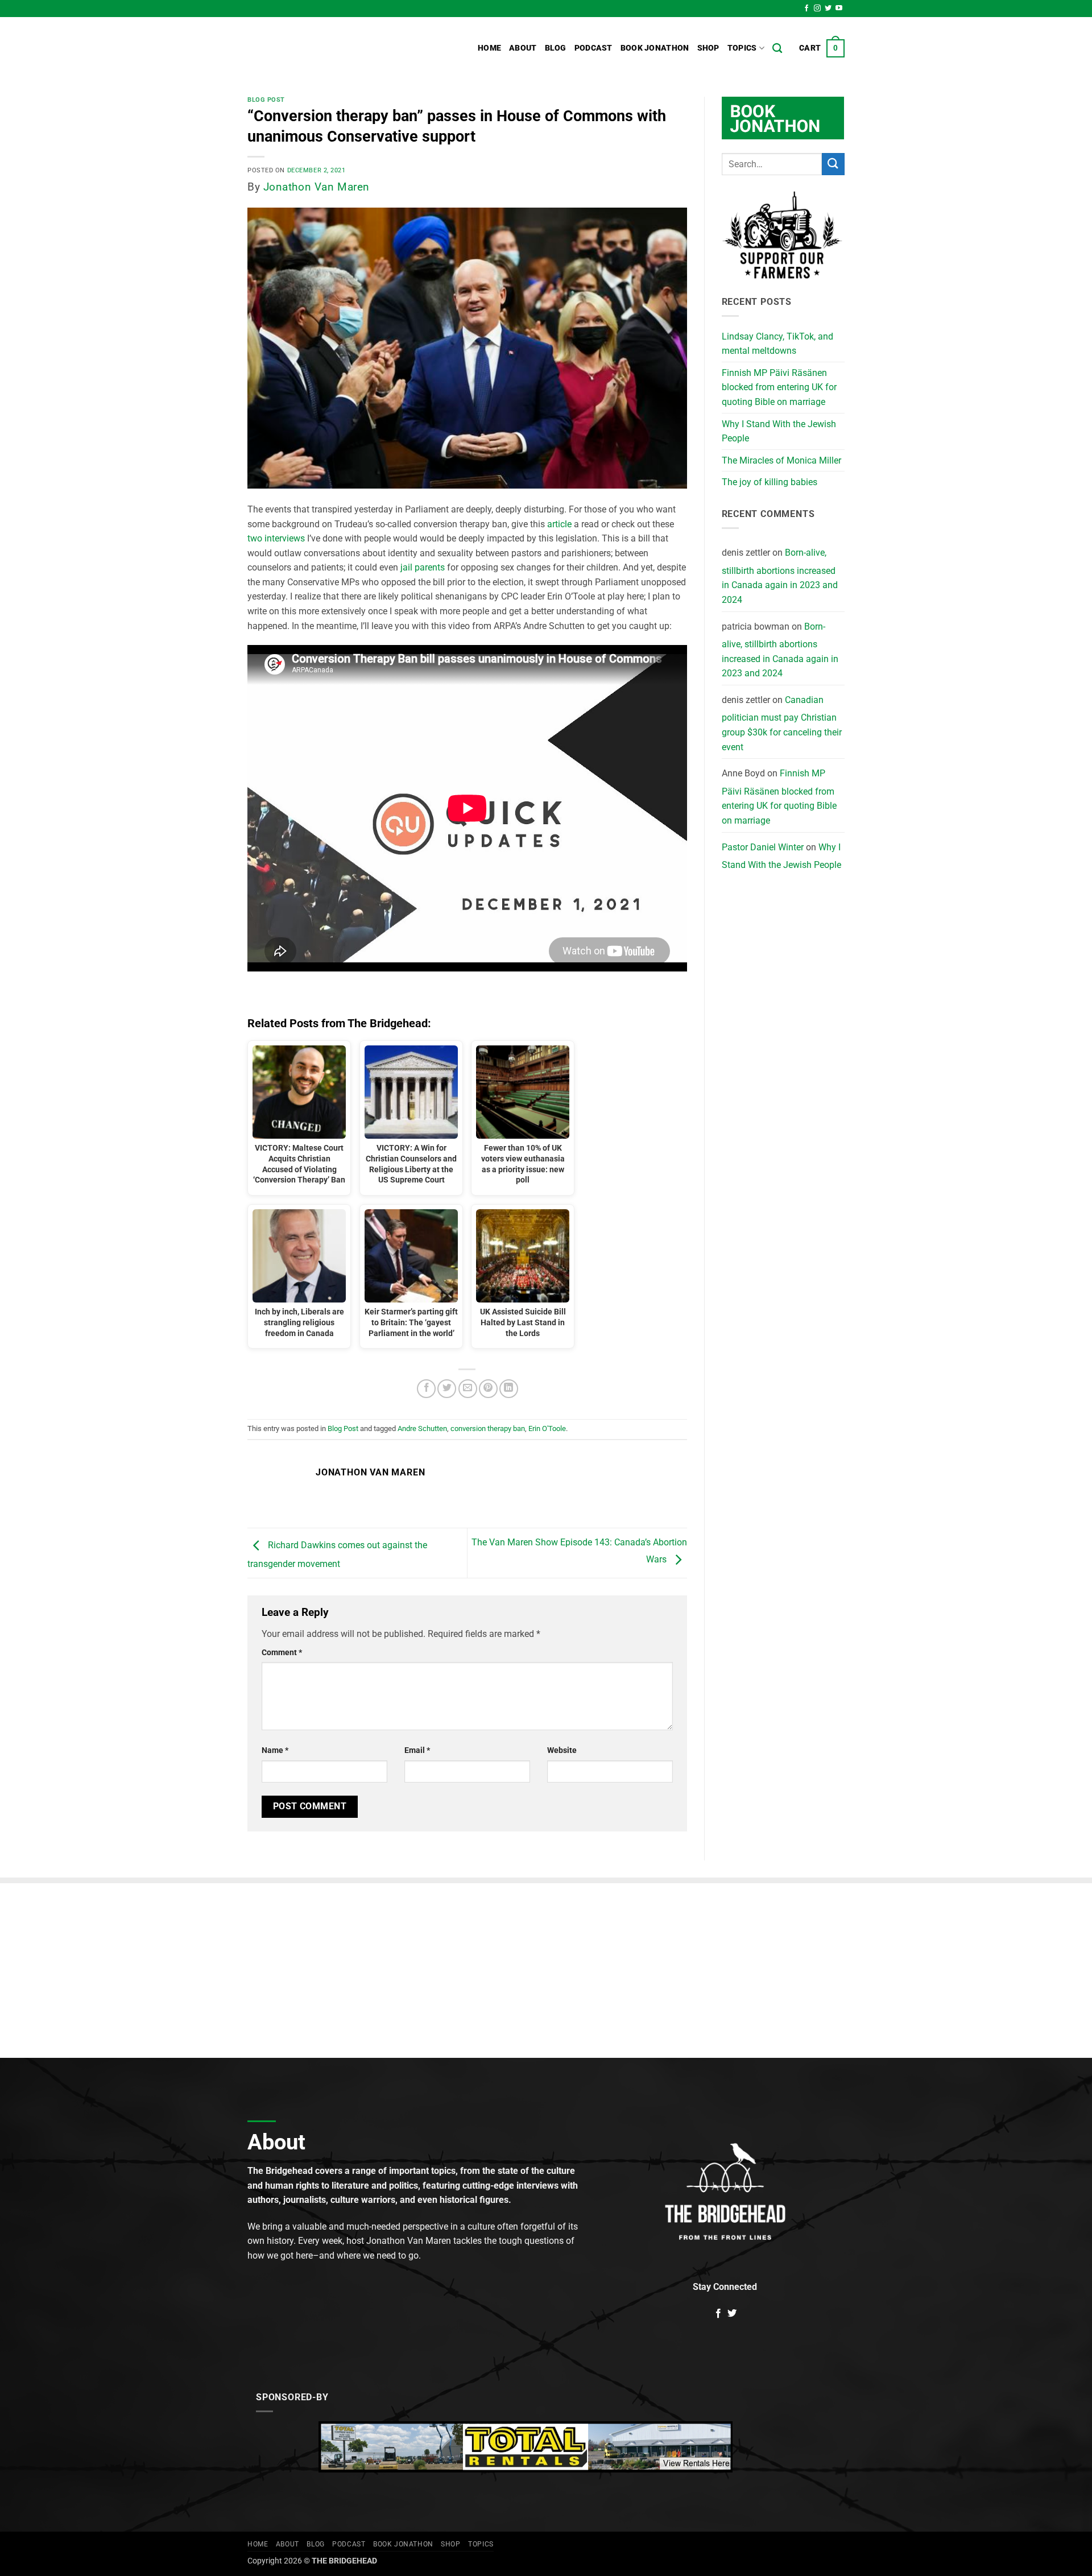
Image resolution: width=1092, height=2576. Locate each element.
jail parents (423, 567)
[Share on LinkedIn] (509, 1389)
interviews (285, 538)
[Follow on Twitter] (828, 9)
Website (562, 1750)
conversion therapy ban (488, 1428)
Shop (708, 48)
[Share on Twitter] (447, 1389)
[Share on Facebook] (426, 1389)
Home (489, 48)
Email (417, 1750)
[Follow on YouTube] (839, 9)
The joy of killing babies (770, 482)
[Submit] (833, 164)
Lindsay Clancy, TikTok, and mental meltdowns (777, 344)
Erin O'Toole (547, 1428)
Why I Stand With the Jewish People (779, 431)
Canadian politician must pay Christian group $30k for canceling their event (782, 723)
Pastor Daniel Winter (763, 847)
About (523, 48)
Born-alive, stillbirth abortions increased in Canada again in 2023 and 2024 (780, 576)
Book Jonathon (655, 48)
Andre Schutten (422, 1428)
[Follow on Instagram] (817, 9)
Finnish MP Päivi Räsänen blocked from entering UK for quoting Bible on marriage (779, 387)
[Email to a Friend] (468, 1389)
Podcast (593, 48)
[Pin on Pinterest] (488, 1389)
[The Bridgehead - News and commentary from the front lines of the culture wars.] (324, 48)
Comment (282, 1653)
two (255, 538)
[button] (822, 48)
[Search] (777, 49)
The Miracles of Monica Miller (781, 460)
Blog (556, 48)
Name (275, 1750)
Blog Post (266, 100)
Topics (742, 48)
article (559, 524)
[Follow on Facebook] (806, 9)
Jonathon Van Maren (317, 187)
